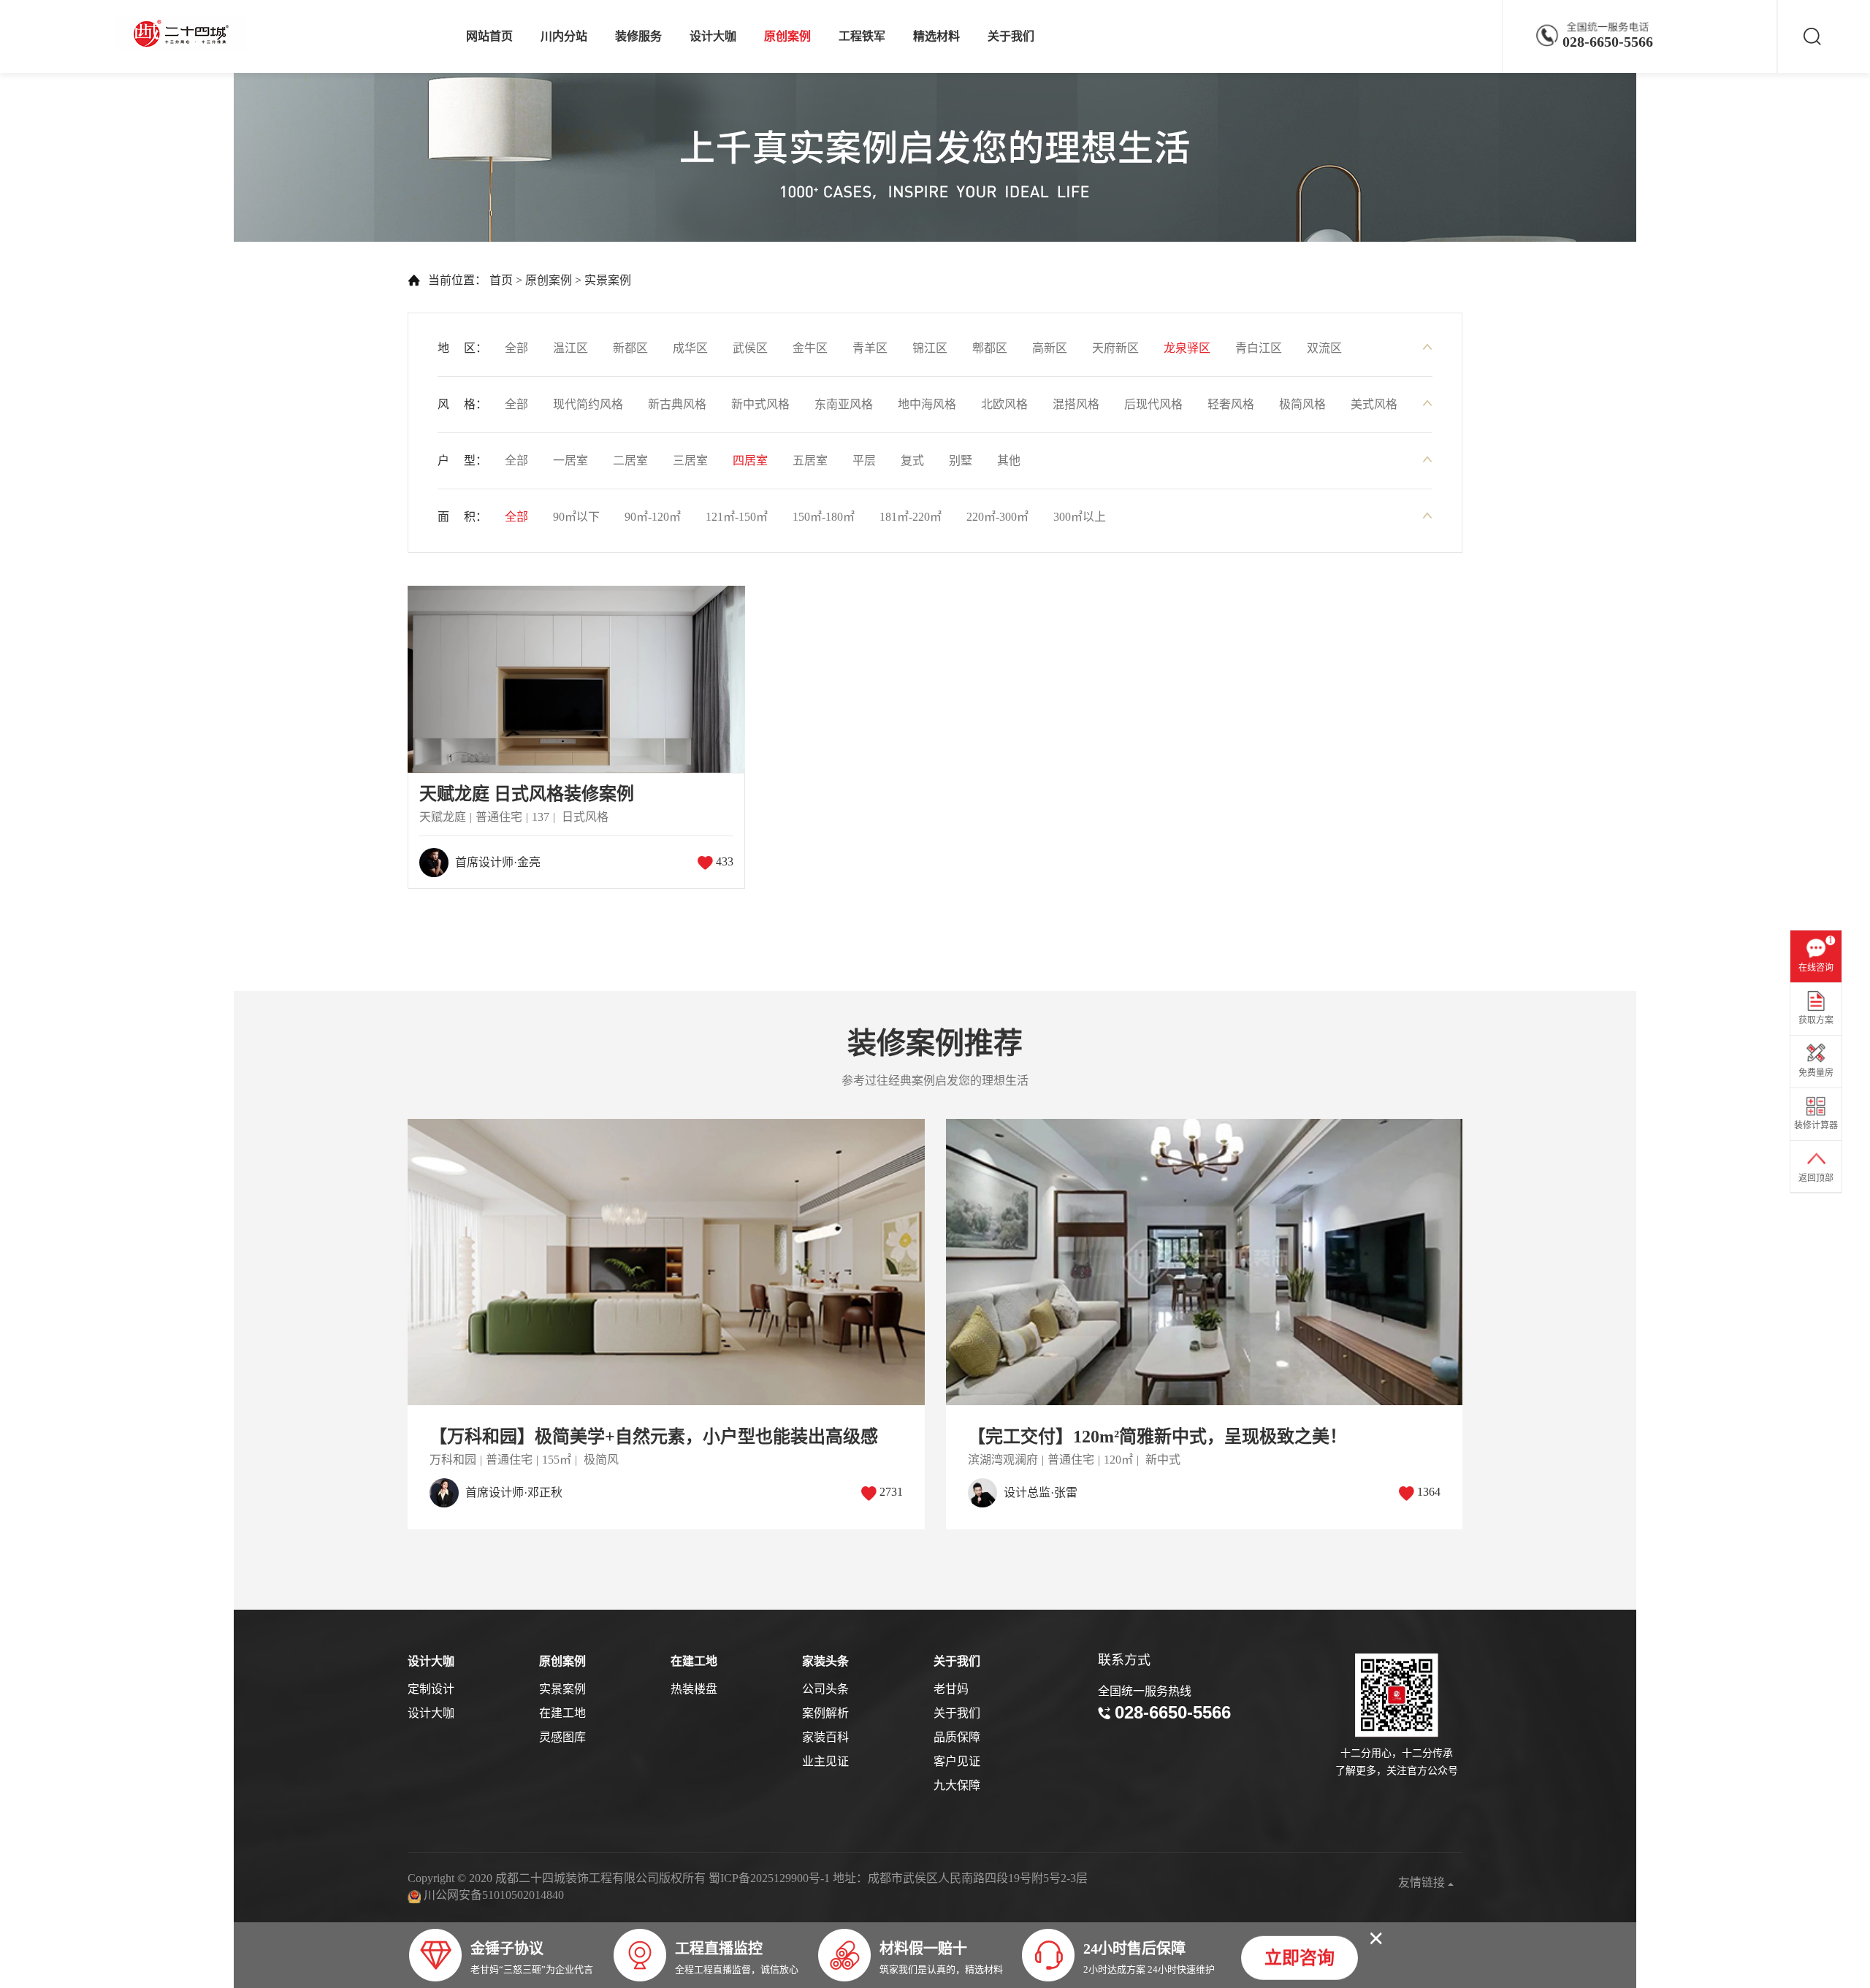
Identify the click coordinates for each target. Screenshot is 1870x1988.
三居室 (690, 460)
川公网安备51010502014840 (494, 1895)
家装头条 (825, 1661)
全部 (516, 348)
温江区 (570, 348)
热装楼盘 (694, 1689)
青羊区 (870, 348)
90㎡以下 (576, 517)
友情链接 (1423, 1882)
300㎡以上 (1080, 517)
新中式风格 (760, 404)
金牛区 (810, 348)
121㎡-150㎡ (737, 517)
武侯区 (750, 348)
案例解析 (825, 1713)
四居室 (750, 460)
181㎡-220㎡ (911, 517)
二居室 (630, 460)
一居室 (570, 460)
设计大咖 (713, 36)
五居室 (810, 460)
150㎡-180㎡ (824, 517)
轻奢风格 (1231, 404)
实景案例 (608, 280)
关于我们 (1011, 36)
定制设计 (431, 1689)
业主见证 (825, 1761)
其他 (1009, 460)
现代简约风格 (588, 404)
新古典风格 (677, 404)
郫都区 (990, 348)
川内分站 (564, 36)
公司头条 (825, 1689)
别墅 (961, 460)
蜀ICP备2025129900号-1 (769, 1878)
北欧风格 (1004, 404)
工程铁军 (862, 36)
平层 (864, 460)
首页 (501, 280)
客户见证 (957, 1761)
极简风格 (1302, 404)
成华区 (690, 348)
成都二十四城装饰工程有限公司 (185, 34)
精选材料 (936, 36)
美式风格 (1374, 404)
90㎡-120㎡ (653, 517)
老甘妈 (951, 1689)
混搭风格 (1076, 404)
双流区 (1324, 348)
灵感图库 (562, 1737)
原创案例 (787, 36)
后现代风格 (1153, 404)
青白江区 (1259, 348)
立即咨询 (1300, 1957)
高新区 (1050, 348)
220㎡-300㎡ (997, 517)
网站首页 (489, 36)
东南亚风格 (844, 404)
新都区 (630, 348)
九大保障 (957, 1785)
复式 (912, 460)
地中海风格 (927, 404)
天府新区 (1115, 348)
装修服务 (638, 36)
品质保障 (957, 1737)
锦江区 (930, 348)
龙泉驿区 (1187, 348)
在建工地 (562, 1713)
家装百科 (825, 1737)
